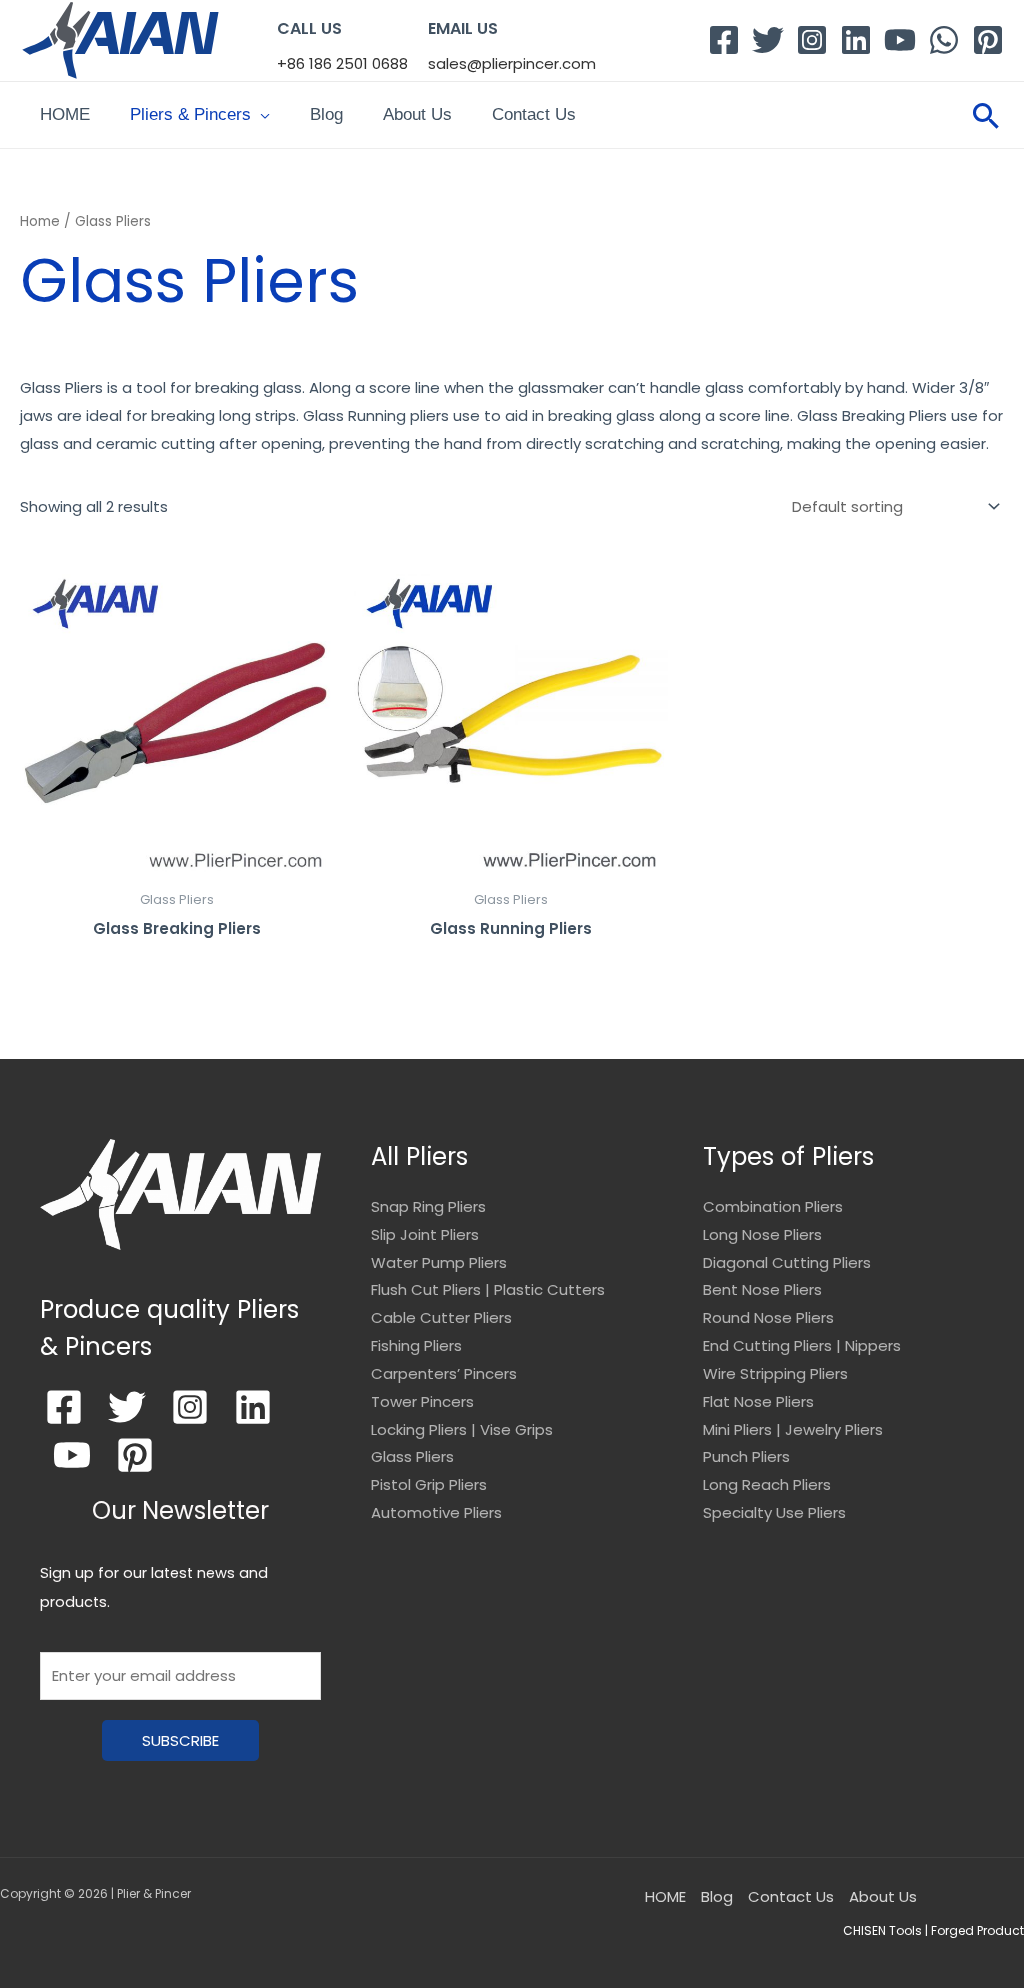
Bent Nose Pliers (762, 1289)
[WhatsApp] (944, 40)
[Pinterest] (988, 40)
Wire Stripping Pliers (775, 1373)
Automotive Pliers (436, 1512)
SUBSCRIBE (180, 1740)
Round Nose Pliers (768, 1317)
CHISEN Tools (882, 1930)
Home (40, 221)
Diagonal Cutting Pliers (787, 1262)
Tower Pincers (422, 1401)
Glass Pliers (412, 1456)
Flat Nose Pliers (758, 1401)
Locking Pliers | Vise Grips (462, 1429)
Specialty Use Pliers (774, 1512)
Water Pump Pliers (439, 1262)
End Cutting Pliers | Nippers (802, 1345)
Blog (326, 114)
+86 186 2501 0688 (342, 63)
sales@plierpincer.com (512, 63)
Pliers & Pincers (190, 114)
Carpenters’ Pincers (444, 1373)
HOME (65, 114)
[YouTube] (900, 40)
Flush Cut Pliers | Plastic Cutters (488, 1289)
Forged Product (977, 1930)
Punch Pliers (746, 1456)
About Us (417, 114)
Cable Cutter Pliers (441, 1317)
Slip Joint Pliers (425, 1234)
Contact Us (534, 114)
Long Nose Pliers (762, 1234)
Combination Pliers (773, 1206)
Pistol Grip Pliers (429, 1484)
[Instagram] (812, 40)
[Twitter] (768, 40)
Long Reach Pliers (767, 1484)
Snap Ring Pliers (428, 1206)
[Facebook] (724, 40)
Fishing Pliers (416, 1345)
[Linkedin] (856, 40)
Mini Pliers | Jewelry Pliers (793, 1429)
